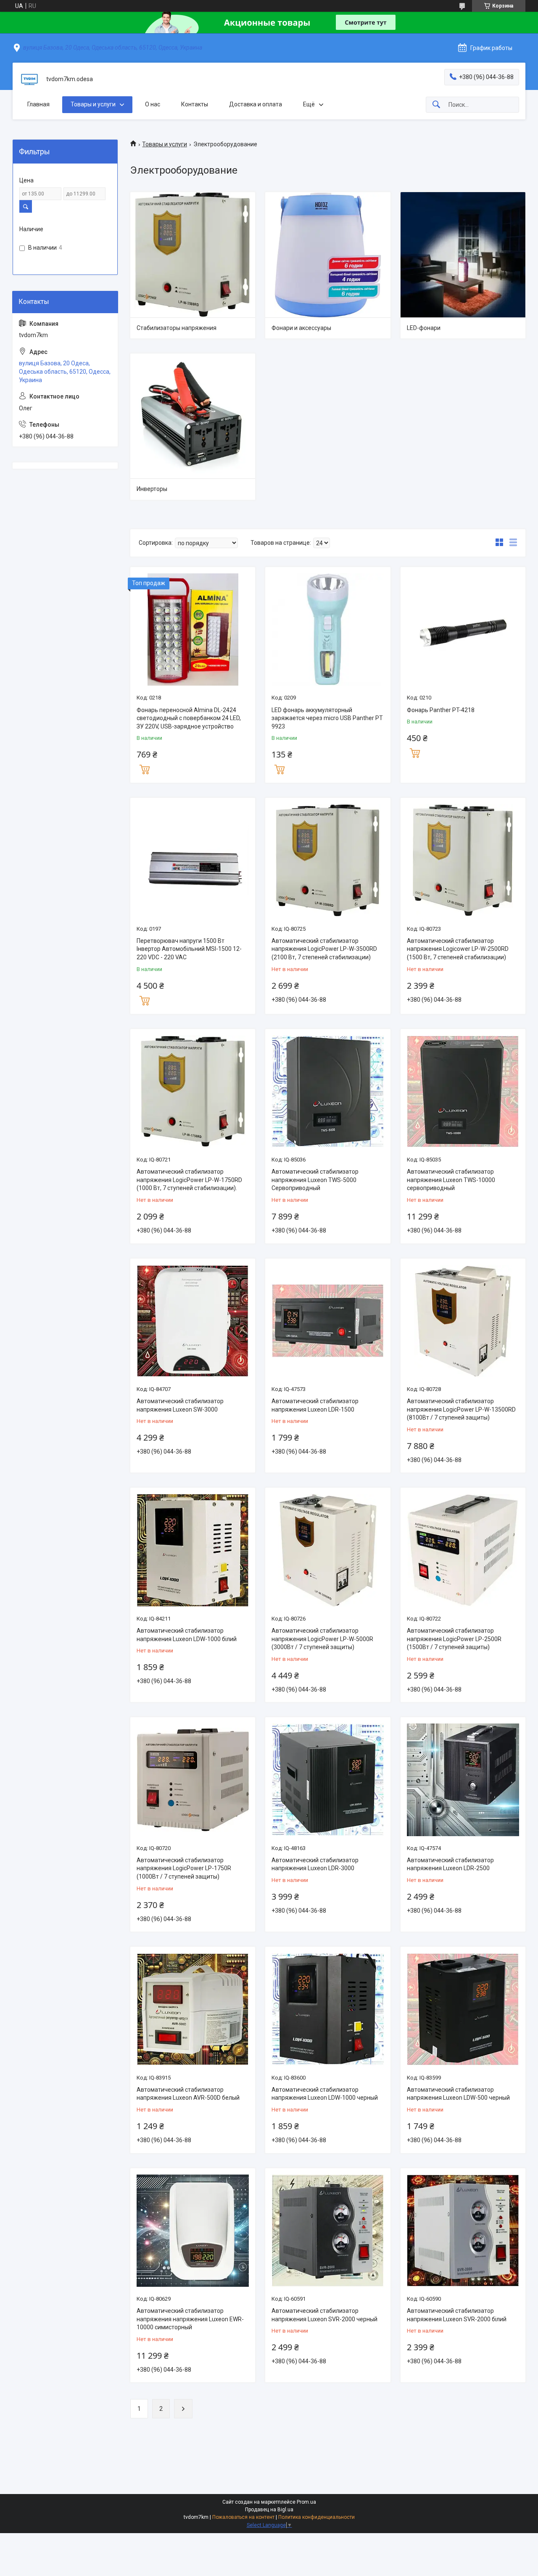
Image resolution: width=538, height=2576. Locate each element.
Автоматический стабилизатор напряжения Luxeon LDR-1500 (315, 1405)
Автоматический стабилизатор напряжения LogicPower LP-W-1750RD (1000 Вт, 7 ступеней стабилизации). (189, 1180)
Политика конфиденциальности (316, 2517)
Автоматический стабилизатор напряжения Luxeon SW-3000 (180, 1405)
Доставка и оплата (256, 104)
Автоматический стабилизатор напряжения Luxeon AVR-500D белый (188, 2094)
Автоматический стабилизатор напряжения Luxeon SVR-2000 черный (324, 2315)
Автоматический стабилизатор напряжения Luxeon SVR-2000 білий (457, 2315)
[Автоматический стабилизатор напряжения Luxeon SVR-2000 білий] (463, 2231)
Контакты (195, 104)
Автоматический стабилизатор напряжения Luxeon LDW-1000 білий (187, 1635)
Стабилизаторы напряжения (177, 328)
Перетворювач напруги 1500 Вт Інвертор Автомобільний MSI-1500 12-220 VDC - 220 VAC (189, 949)
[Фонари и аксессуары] (328, 255)
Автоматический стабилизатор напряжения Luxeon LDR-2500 (450, 1864)
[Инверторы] (193, 416)
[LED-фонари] (463, 255)
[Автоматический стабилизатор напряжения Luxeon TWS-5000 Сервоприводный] (328, 1091)
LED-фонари (424, 328)
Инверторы (152, 489)
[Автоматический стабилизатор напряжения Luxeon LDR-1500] (328, 1321)
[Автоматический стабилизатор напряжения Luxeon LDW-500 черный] (463, 2009)
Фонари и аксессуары (301, 328)
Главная (38, 104)
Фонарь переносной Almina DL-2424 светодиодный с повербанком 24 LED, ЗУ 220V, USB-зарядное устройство (189, 718)
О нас (153, 104)
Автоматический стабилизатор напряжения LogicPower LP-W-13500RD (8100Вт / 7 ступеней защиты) (461, 1409)
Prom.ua (306, 2502)
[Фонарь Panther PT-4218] (463, 629)
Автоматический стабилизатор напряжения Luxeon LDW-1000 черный (325, 2094)
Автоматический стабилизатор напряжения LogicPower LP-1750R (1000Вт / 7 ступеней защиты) (184, 1868)
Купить (145, 768)
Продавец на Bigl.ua (269, 2510)
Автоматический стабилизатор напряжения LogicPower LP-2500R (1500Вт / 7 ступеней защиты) (454, 1639)
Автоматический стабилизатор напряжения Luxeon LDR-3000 (315, 1864)
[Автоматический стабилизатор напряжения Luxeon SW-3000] (193, 1321)
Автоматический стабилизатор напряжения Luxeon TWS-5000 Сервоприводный (315, 1180)
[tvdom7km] (29, 79)
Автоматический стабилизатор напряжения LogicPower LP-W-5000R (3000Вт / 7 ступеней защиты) (322, 1639)
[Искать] (436, 105)
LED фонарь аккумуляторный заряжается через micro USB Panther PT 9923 (327, 718)
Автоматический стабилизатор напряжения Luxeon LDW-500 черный (458, 2094)
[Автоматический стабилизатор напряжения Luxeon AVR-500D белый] (193, 2009)
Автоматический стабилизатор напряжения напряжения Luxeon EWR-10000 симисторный (190, 2319)
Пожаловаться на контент (243, 2517)
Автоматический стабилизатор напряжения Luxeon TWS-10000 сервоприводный (451, 1180)
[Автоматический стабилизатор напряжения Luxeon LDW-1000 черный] (328, 2009)
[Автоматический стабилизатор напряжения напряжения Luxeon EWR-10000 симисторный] (193, 2231)
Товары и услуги (93, 104)
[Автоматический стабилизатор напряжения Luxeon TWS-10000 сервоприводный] (463, 1091)
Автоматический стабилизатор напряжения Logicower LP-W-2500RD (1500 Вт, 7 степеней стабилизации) (458, 949)
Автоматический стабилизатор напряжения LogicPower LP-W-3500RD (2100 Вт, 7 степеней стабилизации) (324, 949)
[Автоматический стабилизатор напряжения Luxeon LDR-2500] (463, 1780)
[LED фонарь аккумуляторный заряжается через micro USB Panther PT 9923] (328, 629)
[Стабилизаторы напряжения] (193, 255)
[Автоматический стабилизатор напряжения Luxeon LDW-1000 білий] (193, 1550)
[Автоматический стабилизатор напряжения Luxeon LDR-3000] (328, 1780)
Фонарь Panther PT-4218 (441, 710)
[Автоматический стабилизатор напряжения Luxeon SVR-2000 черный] (328, 2231)
